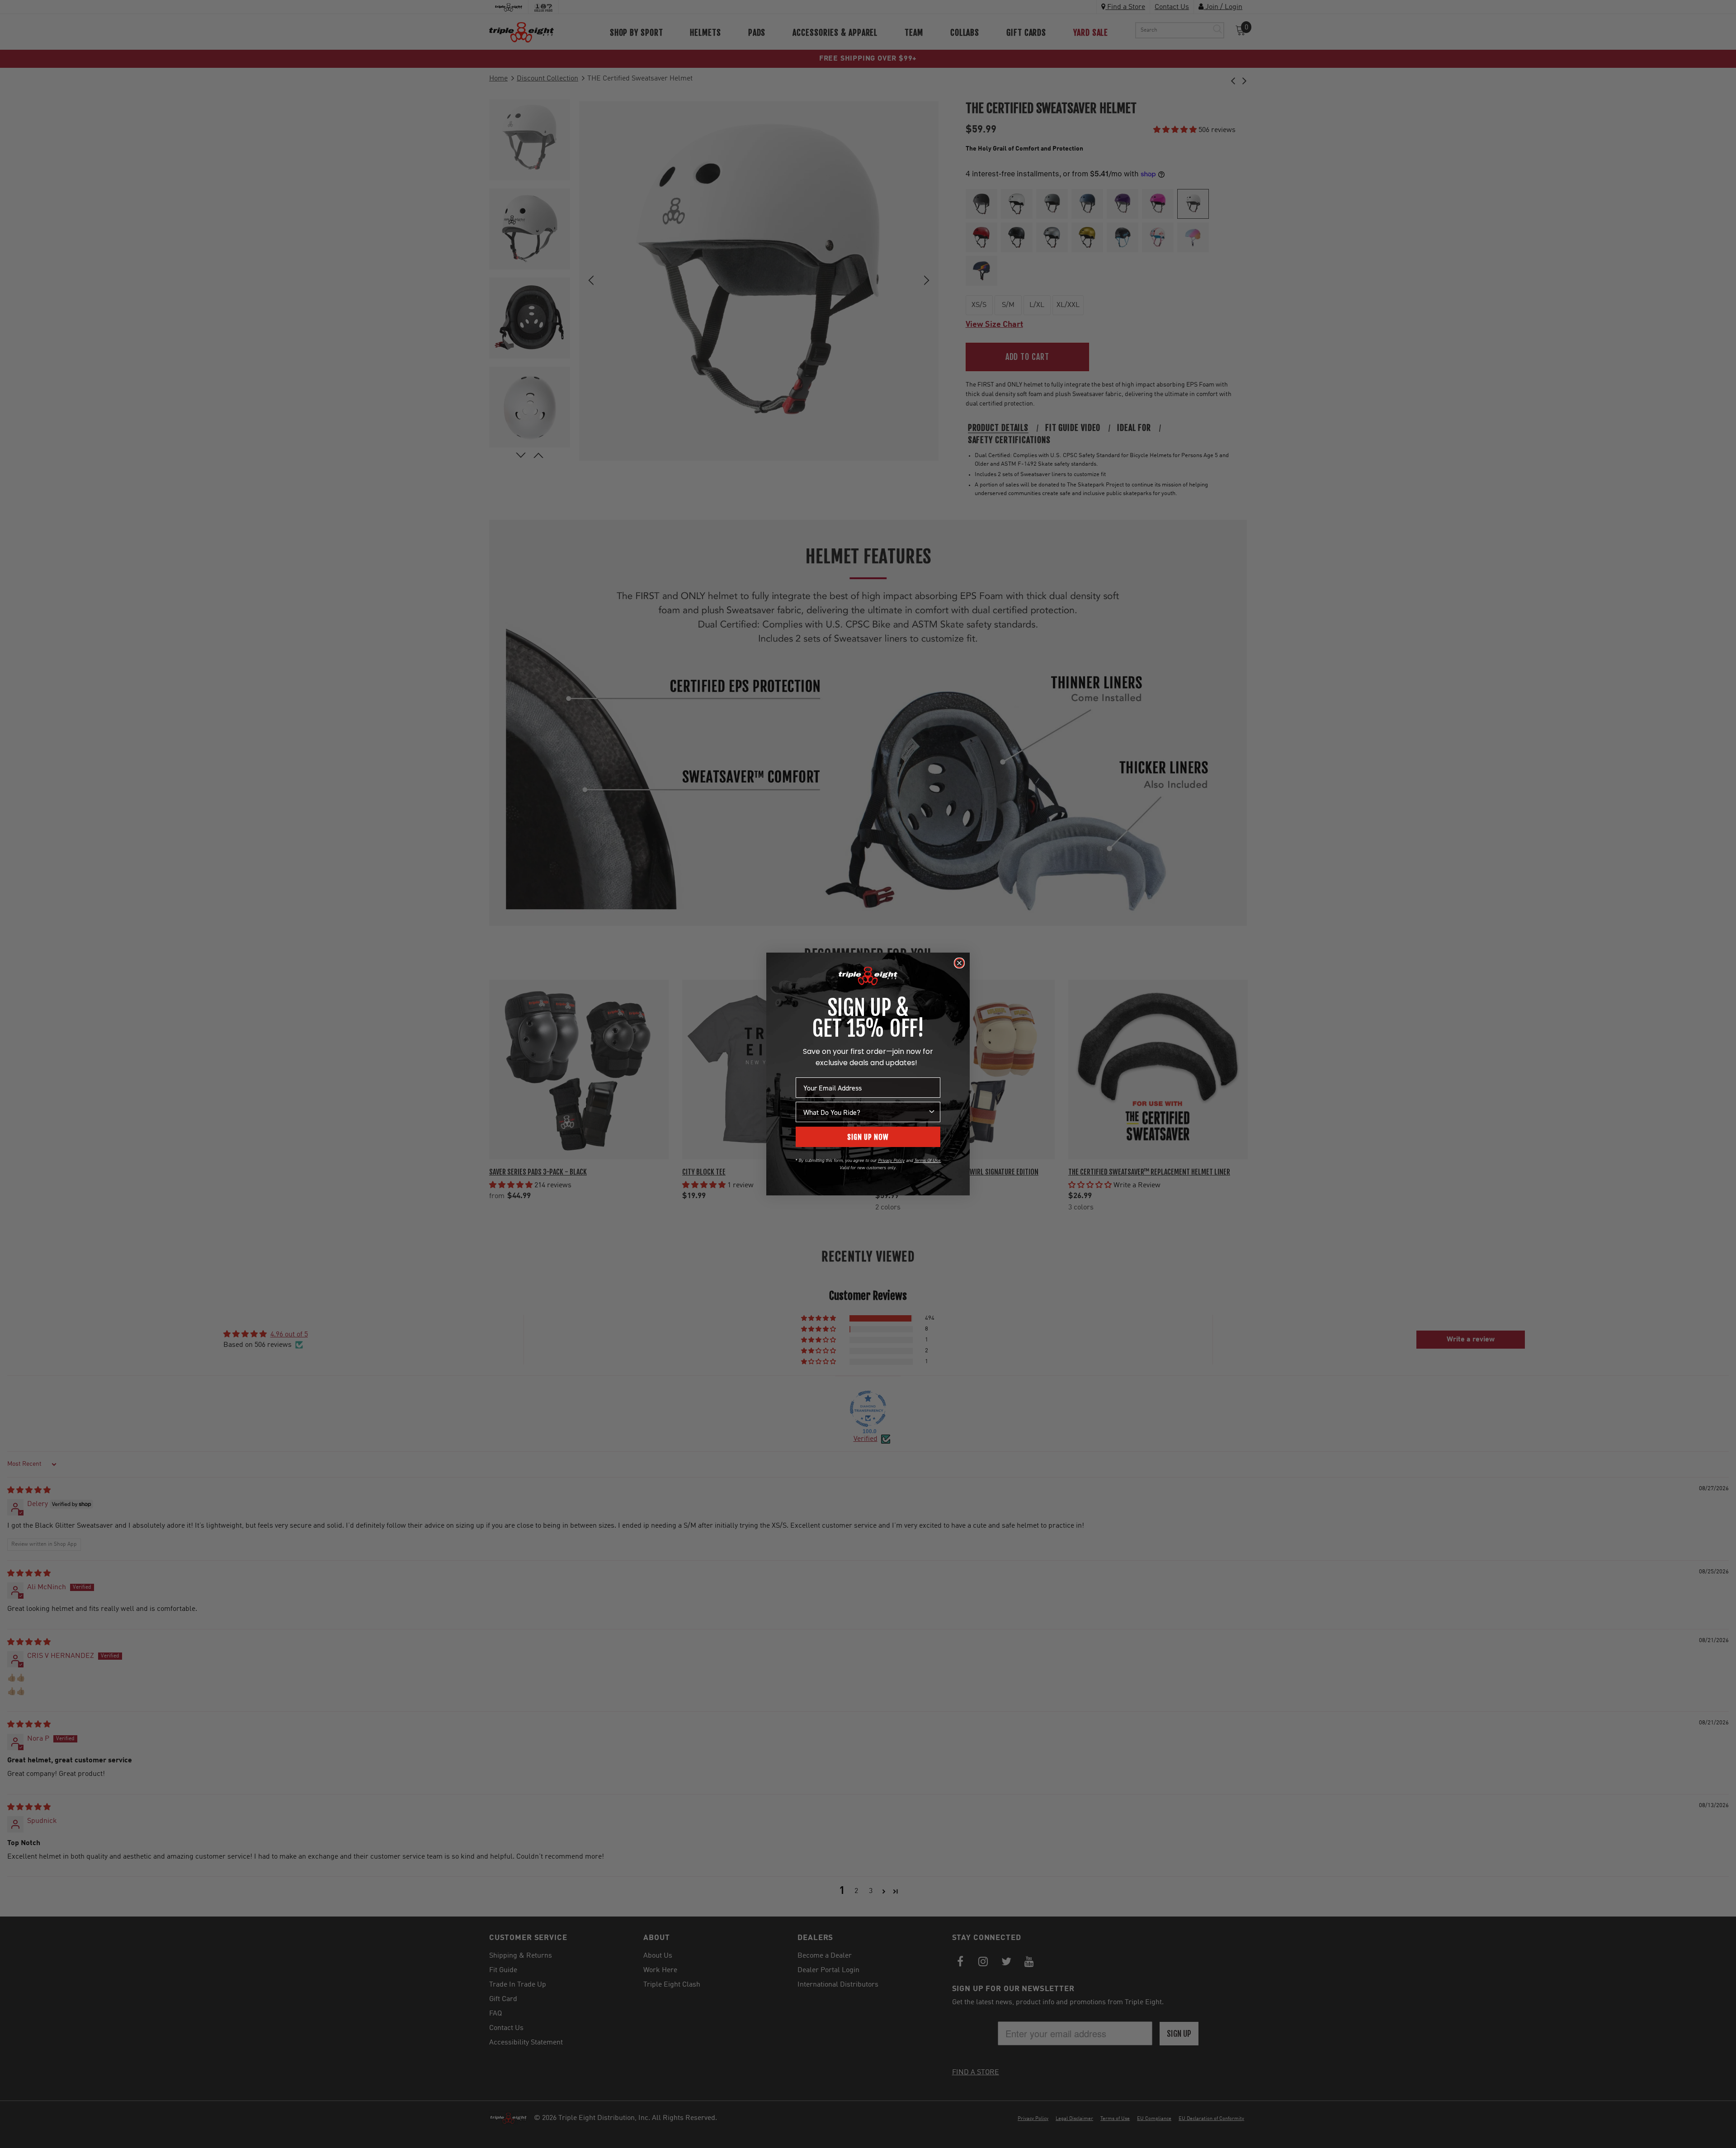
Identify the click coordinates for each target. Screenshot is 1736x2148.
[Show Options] (932, 1112)
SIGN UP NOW (868, 1137)
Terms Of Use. (928, 1160)
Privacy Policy (891, 1160)
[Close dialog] (959, 963)
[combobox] (865, 1112)
